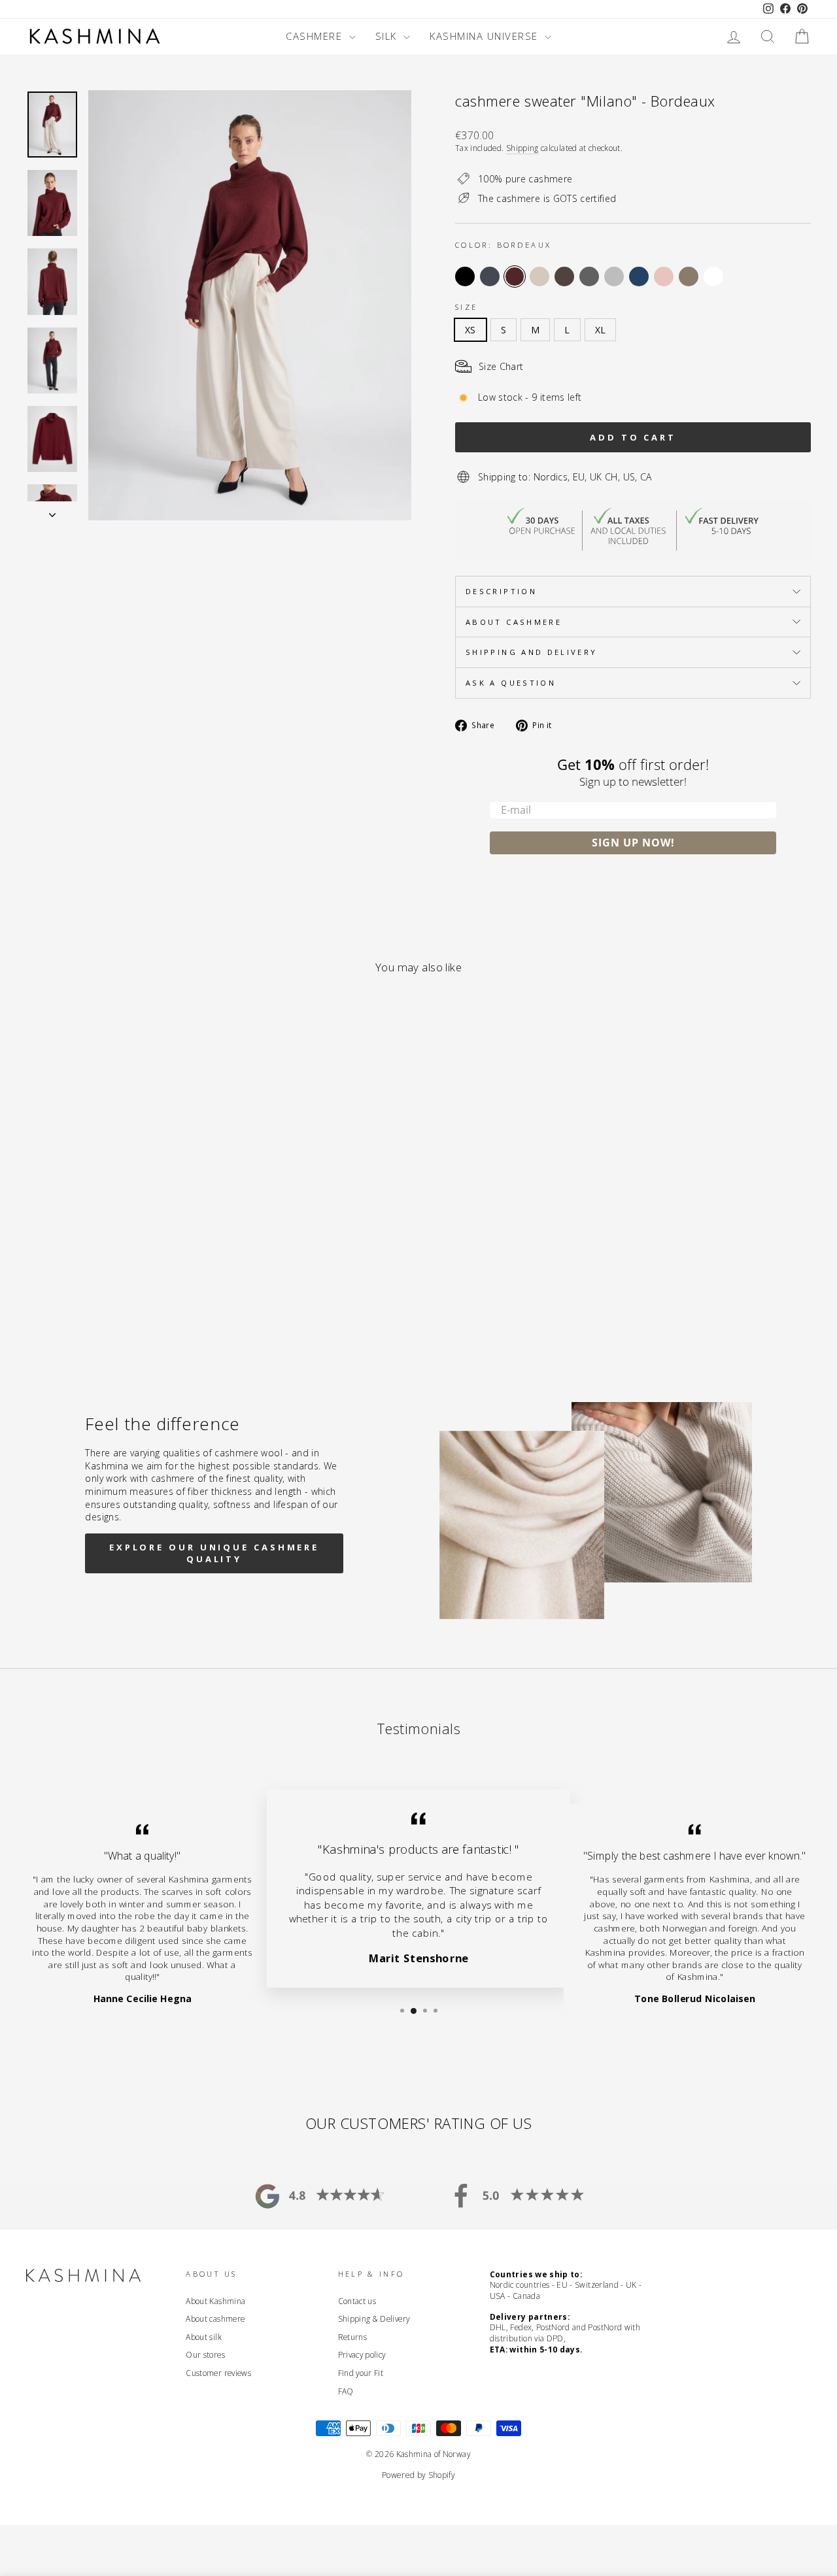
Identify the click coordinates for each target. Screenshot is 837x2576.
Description (501, 591)
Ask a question (511, 683)
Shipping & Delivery (374, 2318)
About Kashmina (215, 2301)
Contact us (357, 2301)
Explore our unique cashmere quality (214, 1553)
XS (470, 330)
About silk (204, 2337)
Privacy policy (362, 2354)
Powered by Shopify (418, 2475)
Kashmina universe (486, 36)
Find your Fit (361, 2373)
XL (601, 330)
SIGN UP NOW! (633, 843)
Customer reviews (218, 2373)
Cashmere (316, 36)
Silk (388, 36)
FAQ (346, 2391)
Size (466, 307)
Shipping (522, 148)
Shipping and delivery (532, 652)
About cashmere (514, 622)
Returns (352, 2337)
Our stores (205, 2354)
